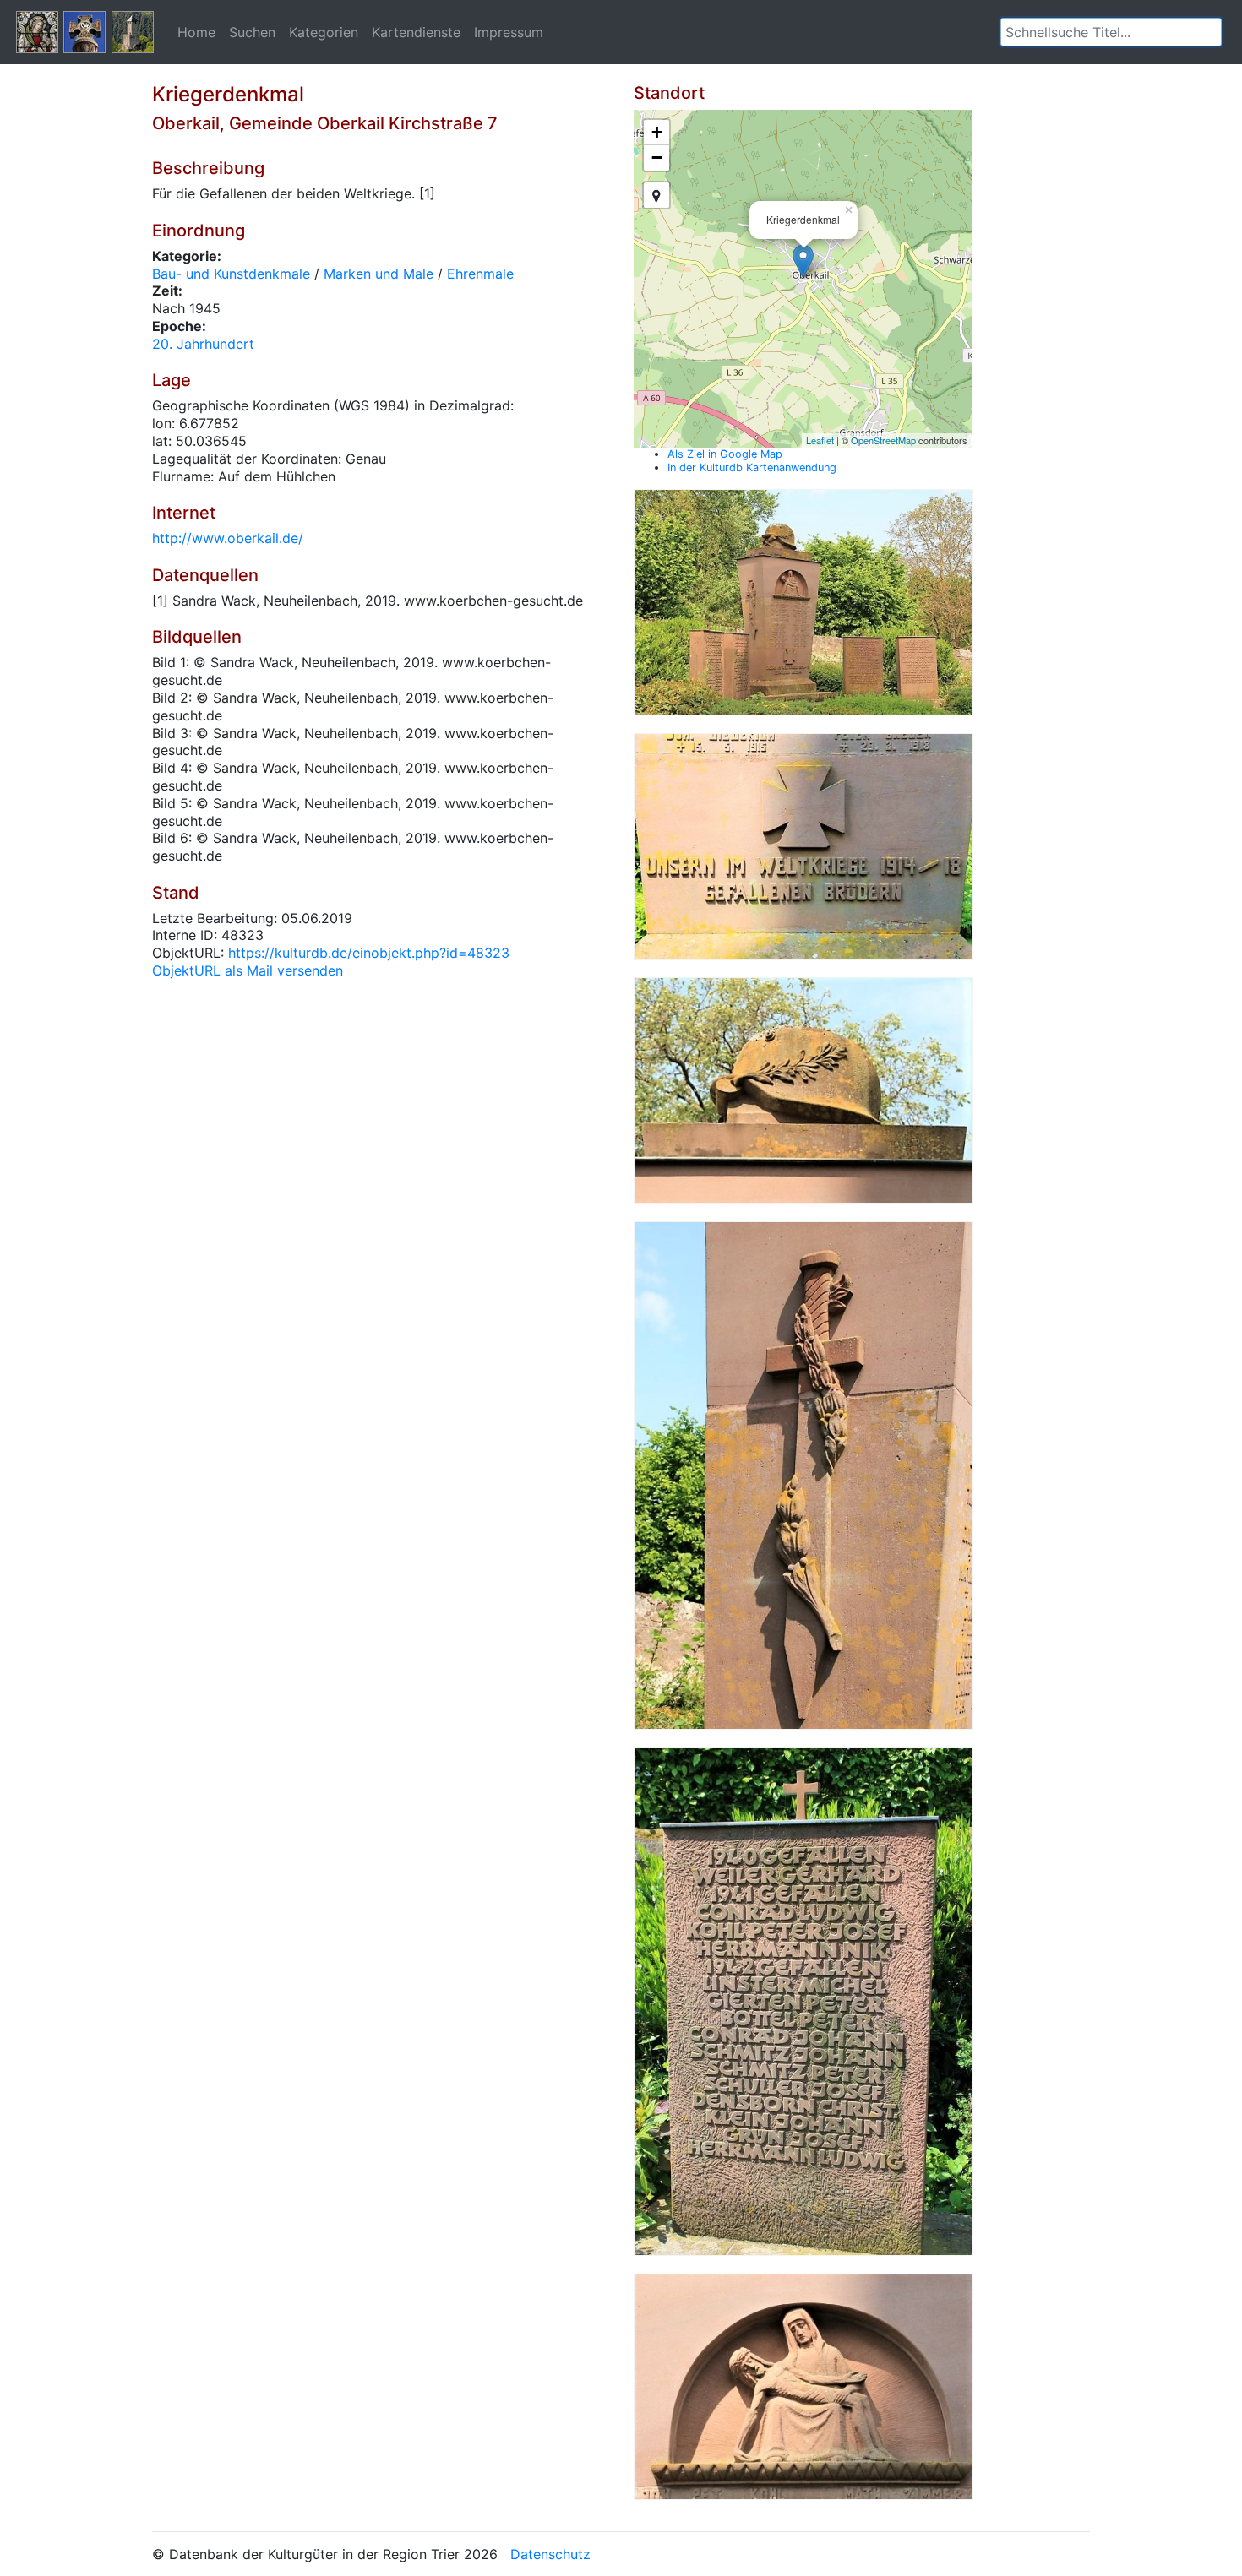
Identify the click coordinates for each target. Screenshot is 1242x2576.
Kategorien (324, 32)
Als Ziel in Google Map (725, 454)
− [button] (657, 158)
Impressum (509, 32)
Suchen (252, 32)
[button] (1209, 32)
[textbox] (1111, 32)
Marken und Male (379, 274)
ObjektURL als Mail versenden (248, 970)
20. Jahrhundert (203, 344)
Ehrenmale (480, 274)
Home (196, 32)
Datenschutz (550, 2554)
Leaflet (820, 440)
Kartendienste (416, 32)
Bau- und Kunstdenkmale (231, 274)
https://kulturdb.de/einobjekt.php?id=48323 (369, 953)
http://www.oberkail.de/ (228, 538)
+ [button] (657, 132)
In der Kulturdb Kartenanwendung (752, 467)
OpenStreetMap (883, 440)
